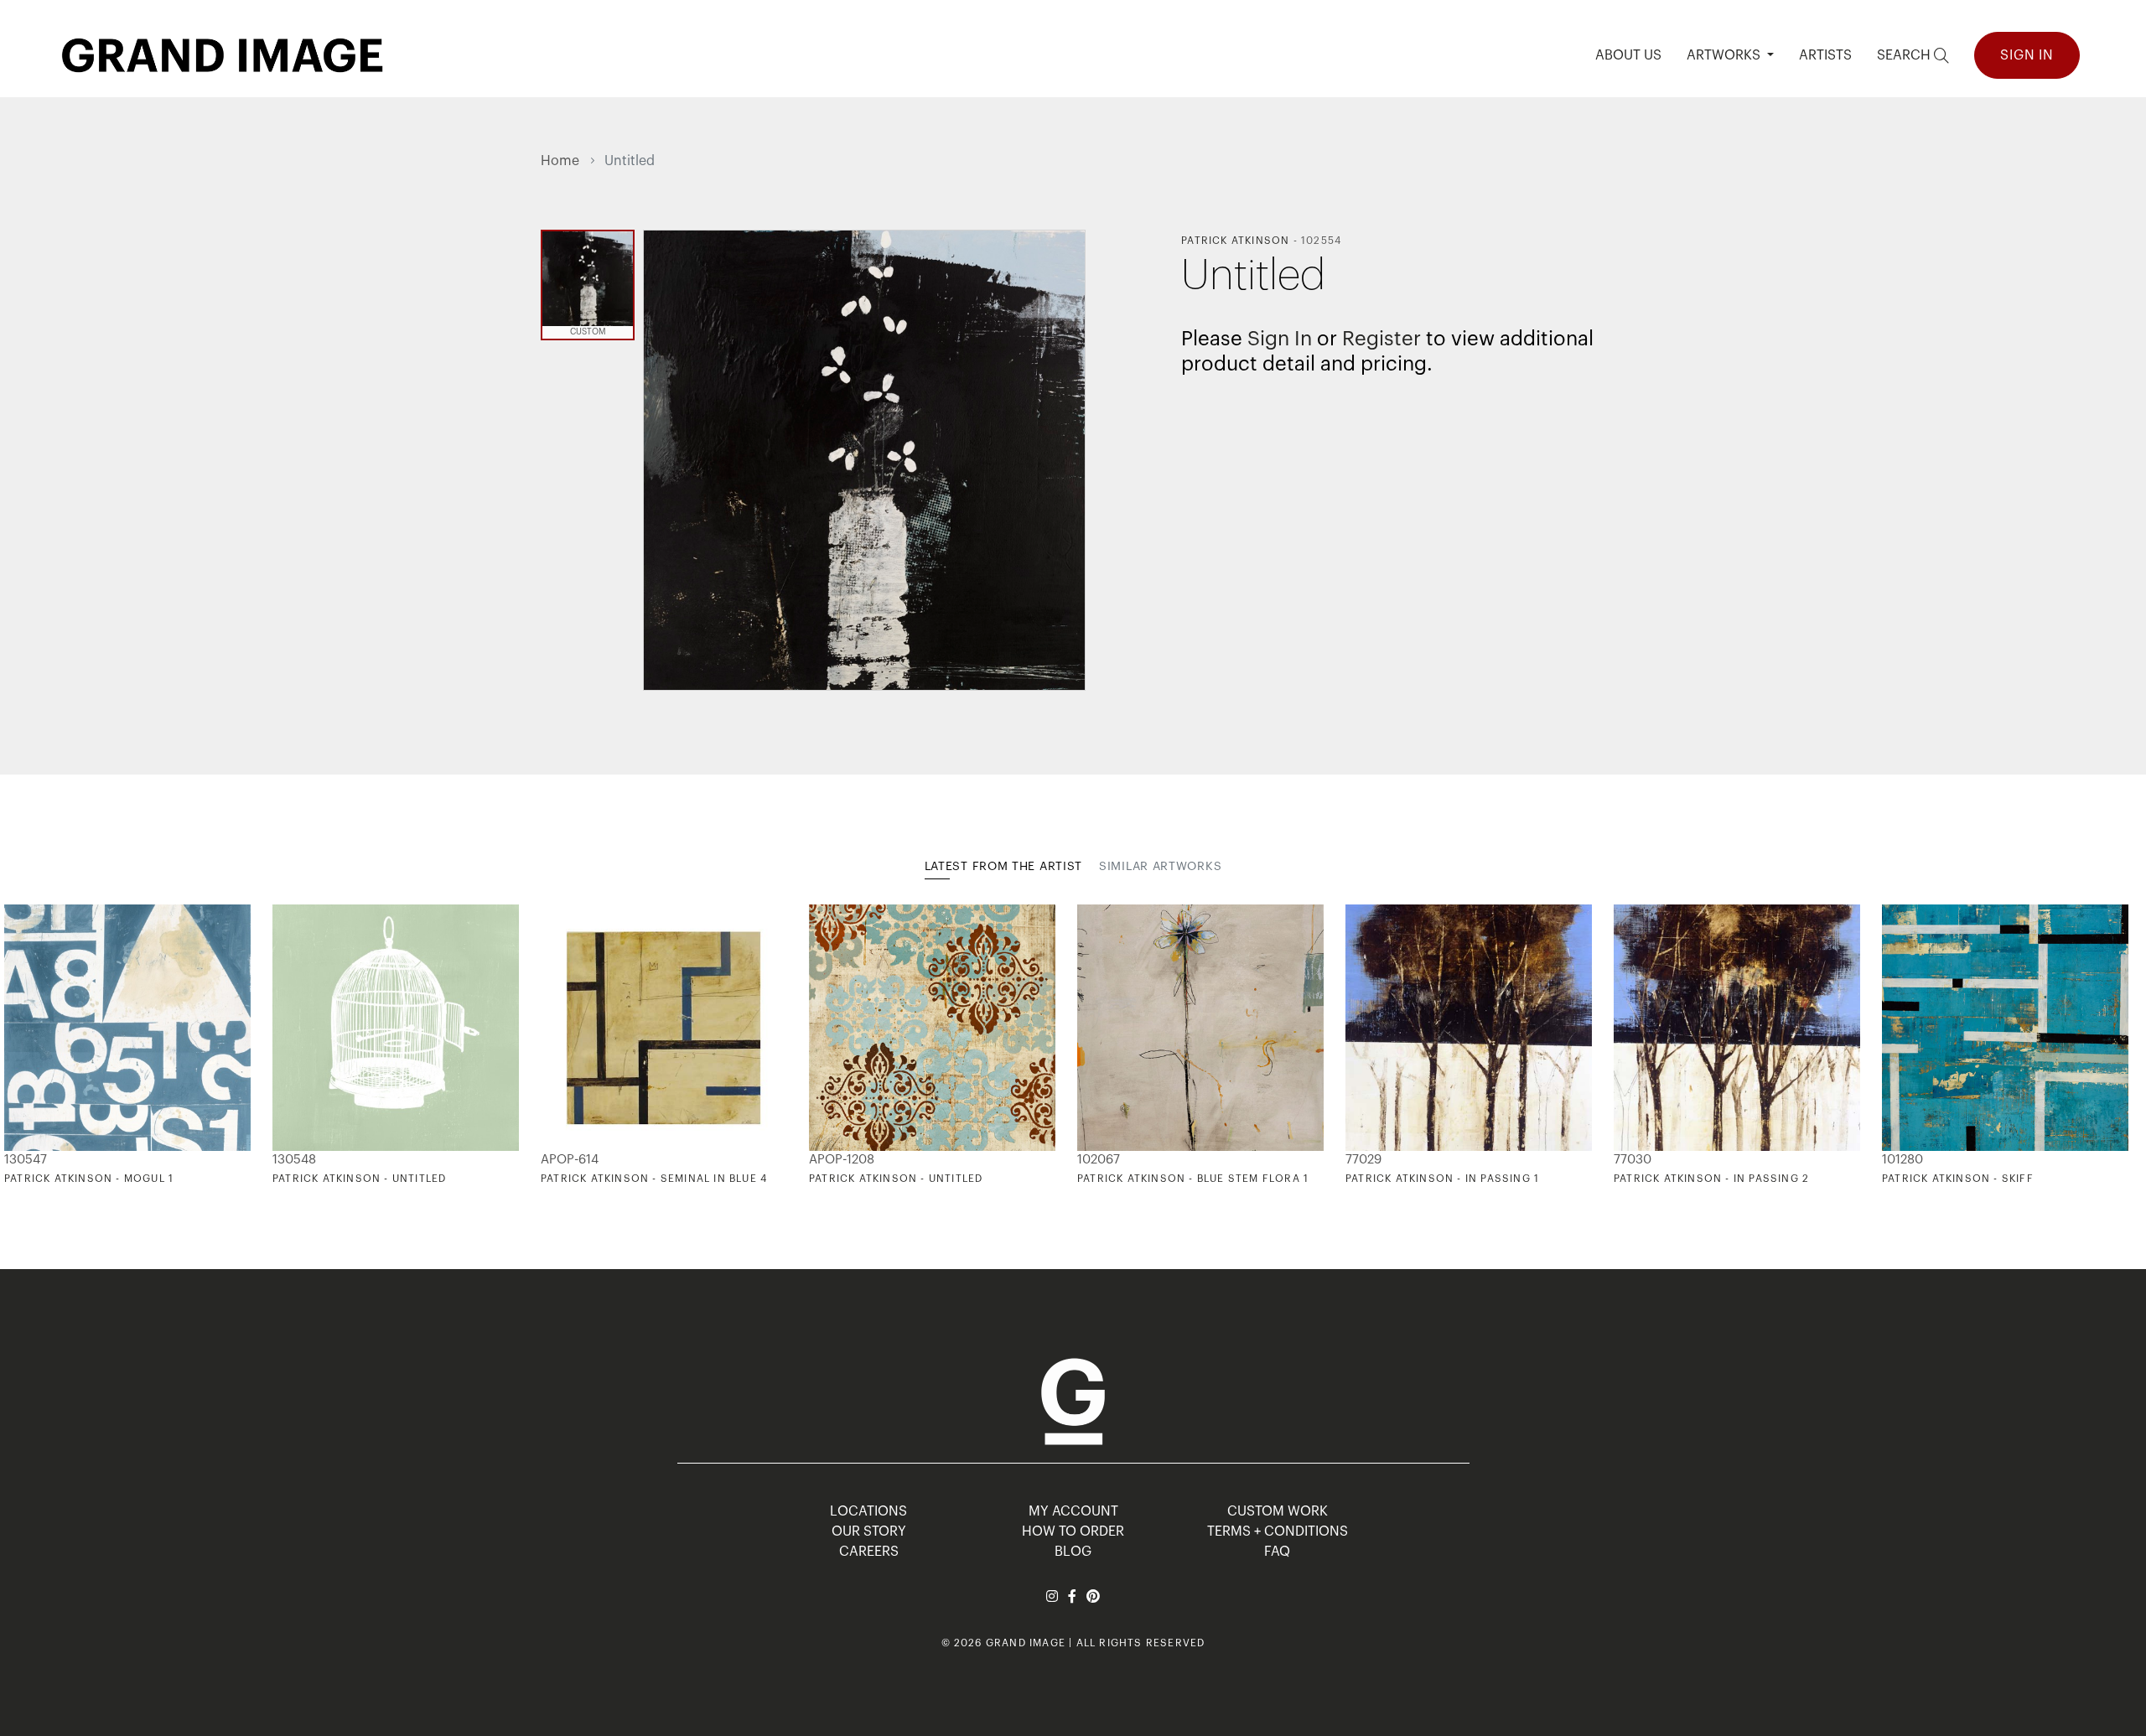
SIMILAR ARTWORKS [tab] (1160, 867)
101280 (1902, 1160)
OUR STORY (869, 1531)
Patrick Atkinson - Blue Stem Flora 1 (1193, 1179)
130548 (294, 1160)
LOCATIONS (868, 1511)
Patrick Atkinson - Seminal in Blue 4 (654, 1179)
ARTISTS (1825, 55)
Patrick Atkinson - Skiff (1958, 1179)
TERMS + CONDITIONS (1278, 1531)
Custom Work (1278, 1511)
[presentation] (553, 1044)
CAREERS (869, 1552)
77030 (1633, 1160)
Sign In (2027, 55)
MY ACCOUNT (1073, 1511)
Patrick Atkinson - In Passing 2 (1711, 1179)
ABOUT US (1628, 55)
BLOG (1073, 1552)
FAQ (1277, 1552)
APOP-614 (570, 1160)
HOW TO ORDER (1073, 1531)
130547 (26, 1160)
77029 (1363, 1160)
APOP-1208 (842, 1160)
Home (560, 161)
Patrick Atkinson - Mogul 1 (89, 1179)
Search (1905, 55)
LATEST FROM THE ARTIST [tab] (1003, 867)
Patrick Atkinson (1235, 241)
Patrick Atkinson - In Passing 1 (1442, 1179)
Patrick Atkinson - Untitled (359, 1179)
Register (1381, 339)
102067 (1099, 1160)
